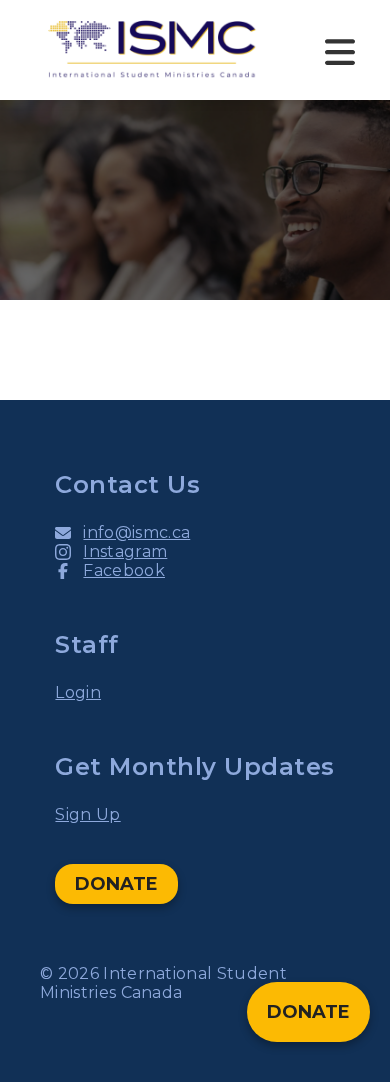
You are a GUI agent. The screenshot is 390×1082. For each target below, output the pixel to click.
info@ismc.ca (136, 532)
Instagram (125, 551)
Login (78, 692)
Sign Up (87, 814)
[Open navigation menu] (340, 50)
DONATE (116, 884)
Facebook (124, 570)
